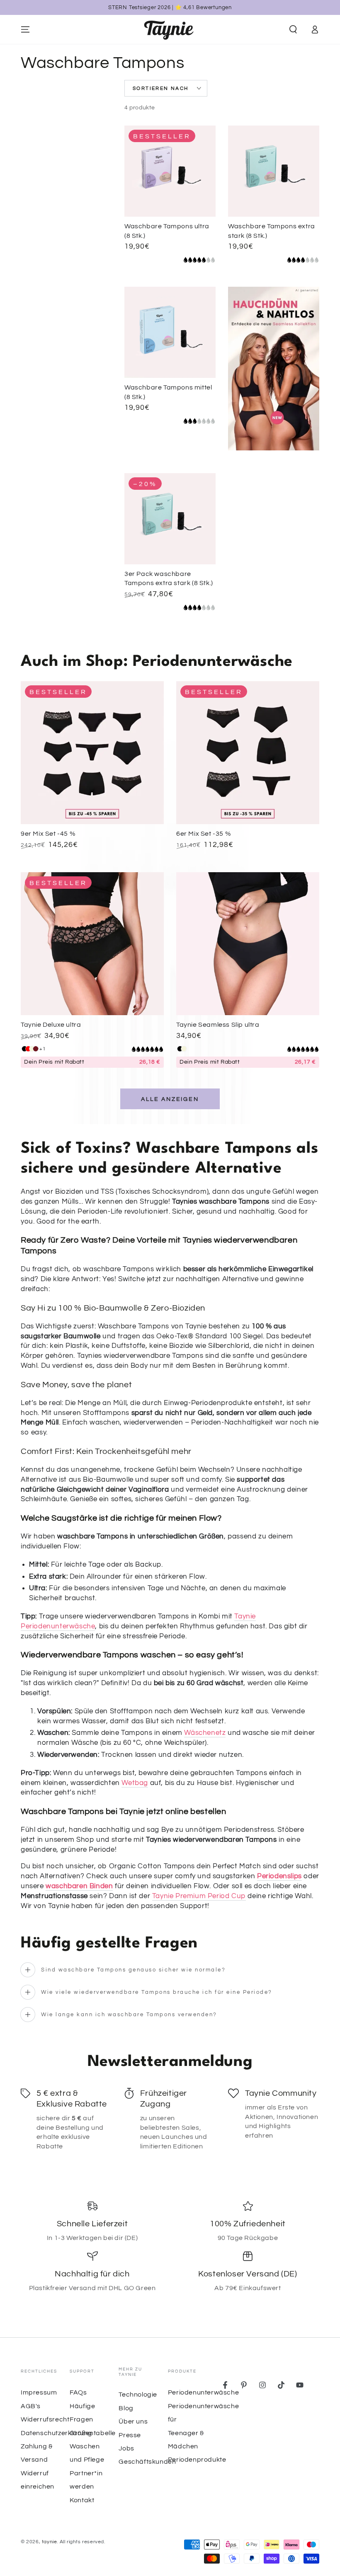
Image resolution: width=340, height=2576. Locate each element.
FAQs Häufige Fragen (82, 2406)
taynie (50, 2542)
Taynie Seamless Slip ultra (218, 1025)
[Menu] (25, 29)
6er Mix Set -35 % (204, 834)
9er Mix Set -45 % (48, 834)
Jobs (126, 2448)
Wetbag (135, 1783)
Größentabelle (93, 2433)
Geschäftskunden (147, 2462)
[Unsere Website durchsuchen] (293, 29)
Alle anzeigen (170, 1099)
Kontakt (82, 2500)
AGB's (31, 2406)
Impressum (39, 2392)
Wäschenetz (205, 1733)
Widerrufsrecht (45, 2419)
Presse (130, 2435)
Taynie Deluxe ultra (51, 1025)
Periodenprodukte (197, 2460)
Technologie (138, 2395)
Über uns (133, 2421)
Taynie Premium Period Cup (199, 1896)
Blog (126, 2408)
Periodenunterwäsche (203, 2392)
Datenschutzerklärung (57, 2433)
